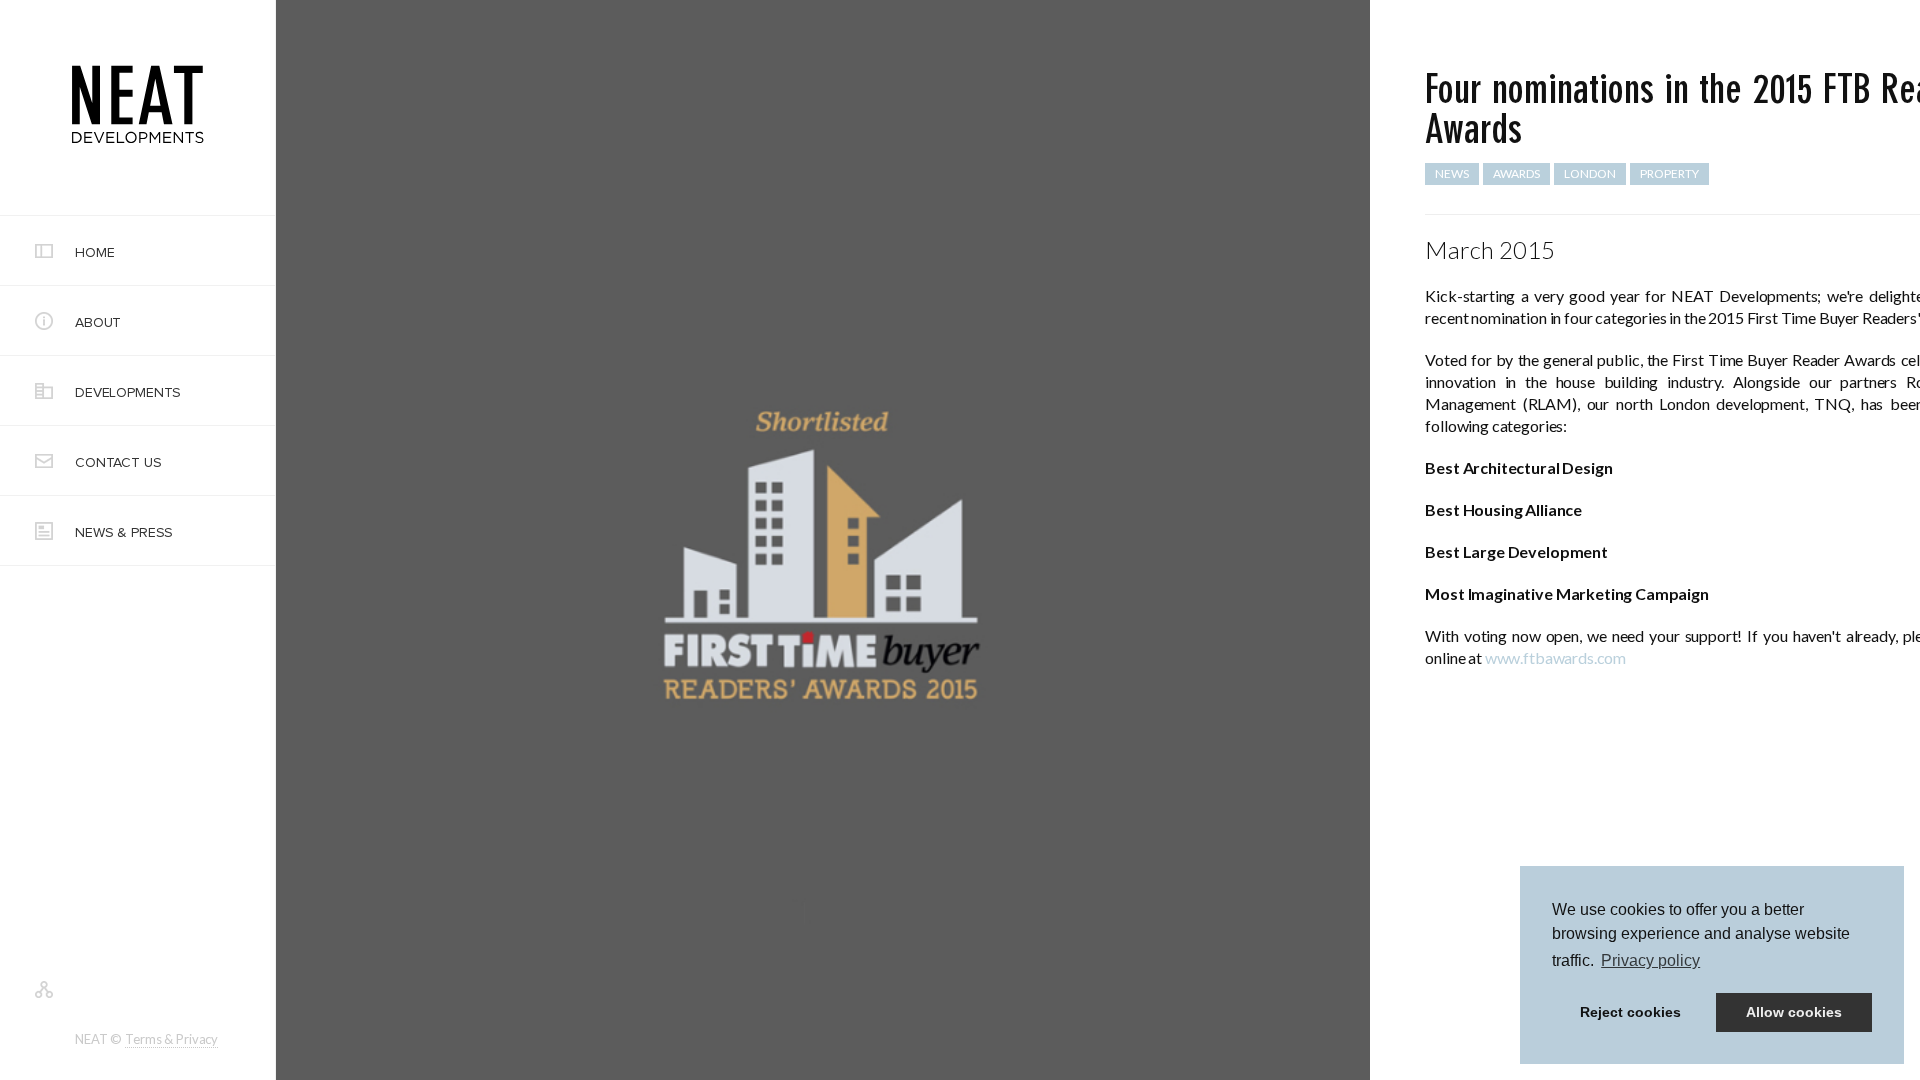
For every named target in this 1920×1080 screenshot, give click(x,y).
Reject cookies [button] (1630, 1012)
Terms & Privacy (171, 1039)
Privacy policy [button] (1650, 960)
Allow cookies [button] (1794, 1012)
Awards (1516, 173)
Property (1669, 173)
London (1590, 173)
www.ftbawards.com (1555, 657)
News (1452, 173)
